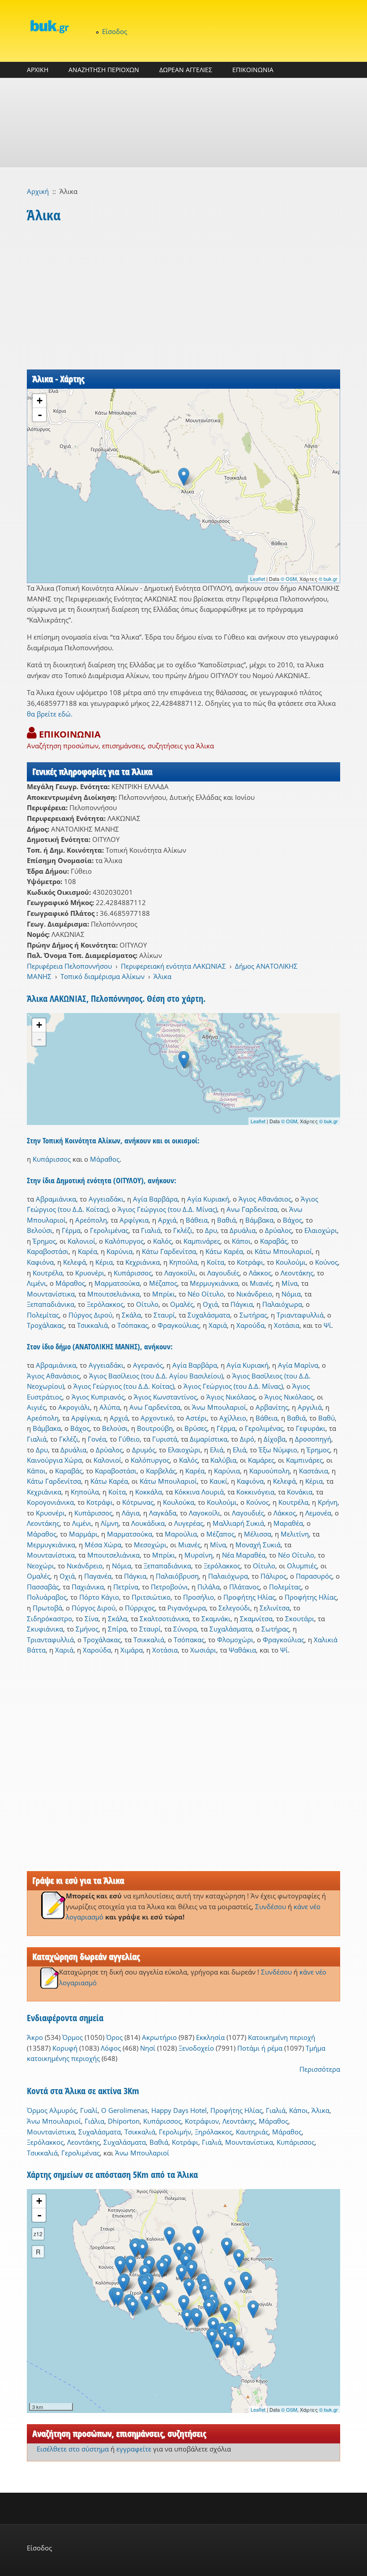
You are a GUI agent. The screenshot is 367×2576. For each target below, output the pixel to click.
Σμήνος (87, 1629)
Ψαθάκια (242, 1650)
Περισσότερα (320, 2069)
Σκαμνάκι (216, 1619)
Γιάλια (94, 2121)
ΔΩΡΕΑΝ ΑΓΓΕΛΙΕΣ (186, 70)
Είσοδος (115, 31)
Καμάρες (261, 1460)
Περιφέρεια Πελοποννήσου (69, 966)
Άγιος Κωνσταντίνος (165, 1397)
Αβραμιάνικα (56, 1199)
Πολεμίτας (43, 1315)
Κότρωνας (138, 1502)
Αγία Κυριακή (208, 1199)
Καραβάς (274, 1241)
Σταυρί (164, 1315)
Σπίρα (117, 1629)
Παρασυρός (314, 1576)
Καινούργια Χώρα (54, 1460)
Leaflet (258, 579)
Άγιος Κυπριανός (98, 1397)
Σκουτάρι (300, 1619)
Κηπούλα (183, 1262)
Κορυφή (65, 2048)
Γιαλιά (151, 1230)
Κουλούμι (291, 1262)
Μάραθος (105, 1159)
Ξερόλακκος (105, 1304)
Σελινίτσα (275, 1608)
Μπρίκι (164, 1294)
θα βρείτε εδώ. (50, 714)
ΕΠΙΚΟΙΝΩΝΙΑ (253, 70)
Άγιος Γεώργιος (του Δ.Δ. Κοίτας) (124, 1386)
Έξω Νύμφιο (278, 1450)
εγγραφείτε (134, 2449)
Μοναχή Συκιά (258, 1545)
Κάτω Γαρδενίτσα (169, 1251)
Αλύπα (110, 1407)
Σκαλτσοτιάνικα (164, 1619)
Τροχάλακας (46, 1325)
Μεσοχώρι (150, 1545)
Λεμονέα (318, 1513)
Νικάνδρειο (254, 1294)
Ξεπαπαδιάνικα (51, 1304)
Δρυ (211, 1230)
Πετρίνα (126, 1587)
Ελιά (217, 1450)
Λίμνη (110, 1523)
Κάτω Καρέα (224, 1251)
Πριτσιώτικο (151, 1597)
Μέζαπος (163, 1283)
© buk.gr (328, 579)
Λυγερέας (189, 1523)
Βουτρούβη (155, 1428)
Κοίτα (216, 1262)
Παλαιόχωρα (282, 1304)
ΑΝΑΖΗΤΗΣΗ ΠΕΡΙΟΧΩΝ (104, 70)
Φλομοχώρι (235, 1640)
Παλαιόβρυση (177, 1576)
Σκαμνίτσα (256, 1619)
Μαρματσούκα (117, 1283)
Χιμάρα (132, 1650)
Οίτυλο (147, 1304)
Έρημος (44, 1241)
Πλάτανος (244, 1587)
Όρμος (73, 2037)
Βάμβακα (259, 1220)
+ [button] (40, 401)
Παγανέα (98, 1576)
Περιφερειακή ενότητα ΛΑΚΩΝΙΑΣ (173, 966)
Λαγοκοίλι (180, 1273)
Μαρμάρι (83, 1534)
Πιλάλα (209, 1587)
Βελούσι (40, 1230)
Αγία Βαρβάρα (155, 1199)
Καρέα (87, 1251)
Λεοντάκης (297, 1273)
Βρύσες (196, 1428)
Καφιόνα (40, 1262)
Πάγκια (242, 1304)
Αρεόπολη (91, 1220)
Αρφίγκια (134, 1220)
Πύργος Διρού (90, 1315)
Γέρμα (71, 1230)
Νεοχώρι (41, 1566)
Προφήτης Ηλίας (249, 1597)
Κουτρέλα (48, 1273)
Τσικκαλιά (92, 1325)
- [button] (40, 415)
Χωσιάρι (203, 1650)
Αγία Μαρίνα (298, 1365)
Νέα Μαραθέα (244, 1555)
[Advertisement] (183, 123)
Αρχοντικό (157, 1418)
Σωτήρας (253, 1315)
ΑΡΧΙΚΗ (38, 70)
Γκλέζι (183, 1230)
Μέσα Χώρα (103, 1545)
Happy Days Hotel (179, 2110)
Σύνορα (185, 1629)
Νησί (148, 2048)
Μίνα (290, 1283)
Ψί (327, 1325)
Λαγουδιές (223, 1273)
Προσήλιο (198, 1597)
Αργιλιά (310, 1407)
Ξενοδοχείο (196, 2048)
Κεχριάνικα (143, 1262)
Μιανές (261, 1283)
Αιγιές (36, 1407)
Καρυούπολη (269, 1471)
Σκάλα (131, 1315)
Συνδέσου (271, 1906)
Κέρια (104, 1262)
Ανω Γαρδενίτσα (252, 1209)
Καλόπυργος (124, 1241)
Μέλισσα (258, 1534)
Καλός (162, 1241)
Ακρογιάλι (74, 1407)
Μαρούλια (181, 1534)
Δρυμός (144, 1450)
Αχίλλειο (233, 1418)
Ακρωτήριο (159, 2037)
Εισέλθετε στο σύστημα (73, 2449)
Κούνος (326, 1262)
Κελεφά (75, 1262)
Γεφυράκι (311, 1428)
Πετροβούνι (169, 1587)
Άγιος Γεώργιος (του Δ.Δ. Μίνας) (167, 1209)
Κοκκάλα (149, 1492)
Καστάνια (314, 1471)
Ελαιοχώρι (321, 1230)
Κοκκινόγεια (255, 1492)
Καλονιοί (81, 1241)
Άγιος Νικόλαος (231, 1397)
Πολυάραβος (47, 1597)
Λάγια (131, 1513)
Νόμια (291, 1294)
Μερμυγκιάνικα (214, 1283)
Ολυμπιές (302, 1566)
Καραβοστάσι (48, 1251)
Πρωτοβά (47, 1608)
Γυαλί (89, 2110)
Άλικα (162, 976)
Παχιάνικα (88, 1587)
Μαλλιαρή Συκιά (238, 1523)
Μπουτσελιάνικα (113, 1294)
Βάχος (292, 1220)
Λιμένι (36, 1283)
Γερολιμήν (175, 2132)
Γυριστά (165, 1439)
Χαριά (218, 1325)
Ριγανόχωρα (187, 1608)
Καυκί (218, 1481)
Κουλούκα (179, 1502)
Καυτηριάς (252, 2132)
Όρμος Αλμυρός (52, 2110)
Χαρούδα (250, 1325)
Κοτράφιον (202, 2121)
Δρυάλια (243, 1230)
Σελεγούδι (234, 1608)
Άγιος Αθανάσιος (265, 1199)
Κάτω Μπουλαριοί (283, 1251)
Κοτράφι (250, 1262)
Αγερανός (148, 1365)
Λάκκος (260, 1273)
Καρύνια (119, 1251)
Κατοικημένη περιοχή (282, 2037)
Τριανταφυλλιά (300, 1315)
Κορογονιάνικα (50, 1502)
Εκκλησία (210, 2037)
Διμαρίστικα (209, 1439)
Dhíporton (124, 2121)
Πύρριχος (140, 1608)
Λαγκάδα (163, 1513)
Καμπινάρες (202, 1241)
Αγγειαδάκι (106, 1199)
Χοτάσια (287, 1325)
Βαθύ (326, 1418)
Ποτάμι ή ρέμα (260, 2048)
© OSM (289, 579)
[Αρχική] (49, 26)
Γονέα (97, 1439)
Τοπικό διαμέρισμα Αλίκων (102, 976)
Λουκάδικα (148, 1523)
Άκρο (35, 2037)
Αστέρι (196, 1418)
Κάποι (241, 1241)
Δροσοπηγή (313, 1439)
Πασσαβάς (43, 1587)
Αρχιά (167, 1220)
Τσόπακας (133, 1325)
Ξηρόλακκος (213, 2132)
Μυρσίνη (198, 1555)
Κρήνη (328, 1502)
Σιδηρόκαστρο (49, 1619)
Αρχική (38, 191)
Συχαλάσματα (209, 1315)
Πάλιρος (273, 1576)
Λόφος (111, 2048)
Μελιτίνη (295, 1534)
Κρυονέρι (90, 1273)
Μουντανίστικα (51, 1294)
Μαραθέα (288, 1523)
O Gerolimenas (124, 2110)
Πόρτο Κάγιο (99, 1597)
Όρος (114, 2037)
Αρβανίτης (272, 1407)
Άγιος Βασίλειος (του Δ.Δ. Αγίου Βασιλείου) (156, 1376)
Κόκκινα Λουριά (199, 1492)
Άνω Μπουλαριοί (219, 1407)
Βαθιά (226, 1220)
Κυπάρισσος (52, 1159)
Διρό (247, 1439)
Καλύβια (223, 1460)
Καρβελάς (161, 1471)
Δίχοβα (275, 1439)
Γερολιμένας (109, 1230)
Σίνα (92, 1619)
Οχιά (210, 1304)
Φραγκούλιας (178, 1325)
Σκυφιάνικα (45, 1629)
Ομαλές (182, 1304)
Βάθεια (197, 1220)
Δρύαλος (278, 1230)
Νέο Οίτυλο (206, 1294)
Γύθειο (129, 1439)
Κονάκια (300, 1492)
